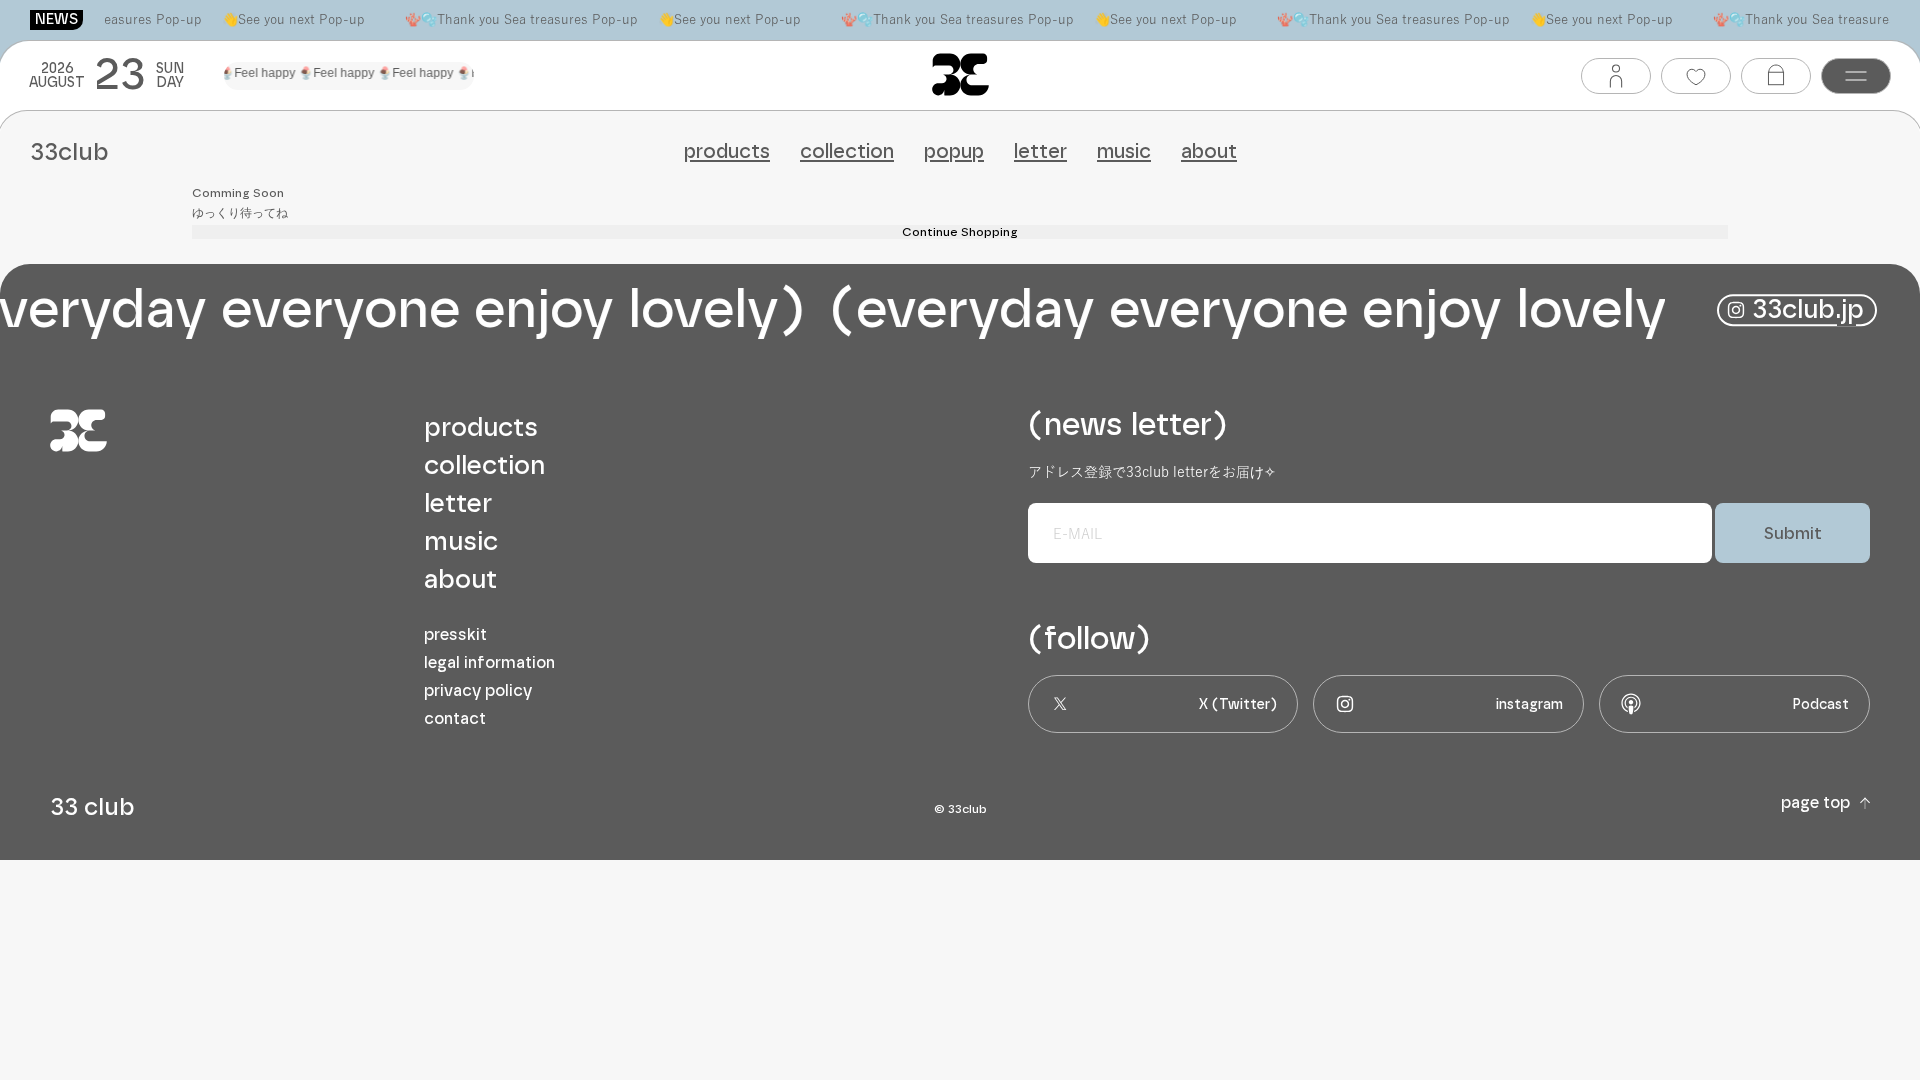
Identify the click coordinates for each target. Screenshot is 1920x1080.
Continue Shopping (960, 232)
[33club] (960, 74)
